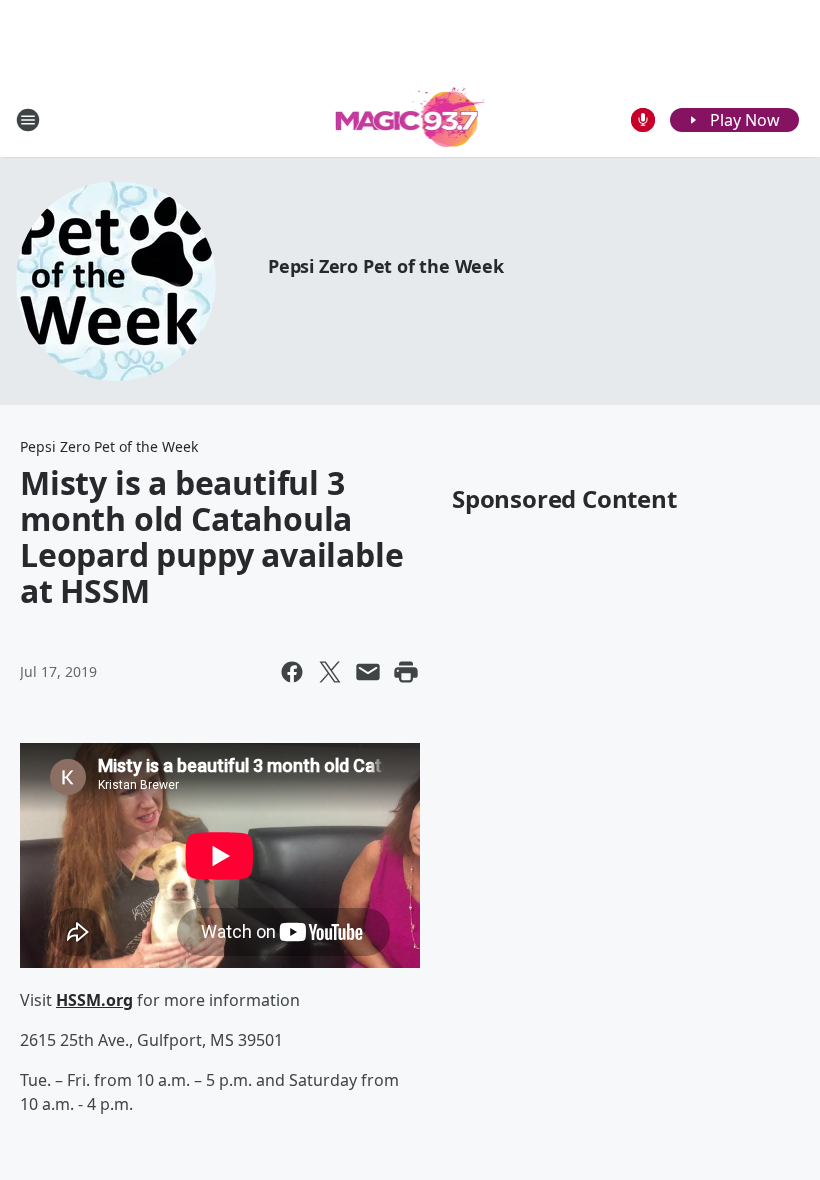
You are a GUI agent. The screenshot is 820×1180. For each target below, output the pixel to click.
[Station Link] (410, 119)
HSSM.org (94, 1000)
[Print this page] (406, 672)
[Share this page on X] (330, 672)
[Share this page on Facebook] (292, 672)
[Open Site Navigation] (28, 120)
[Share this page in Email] (368, 672)
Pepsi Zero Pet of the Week (386, 266)
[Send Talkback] (643, 120)
